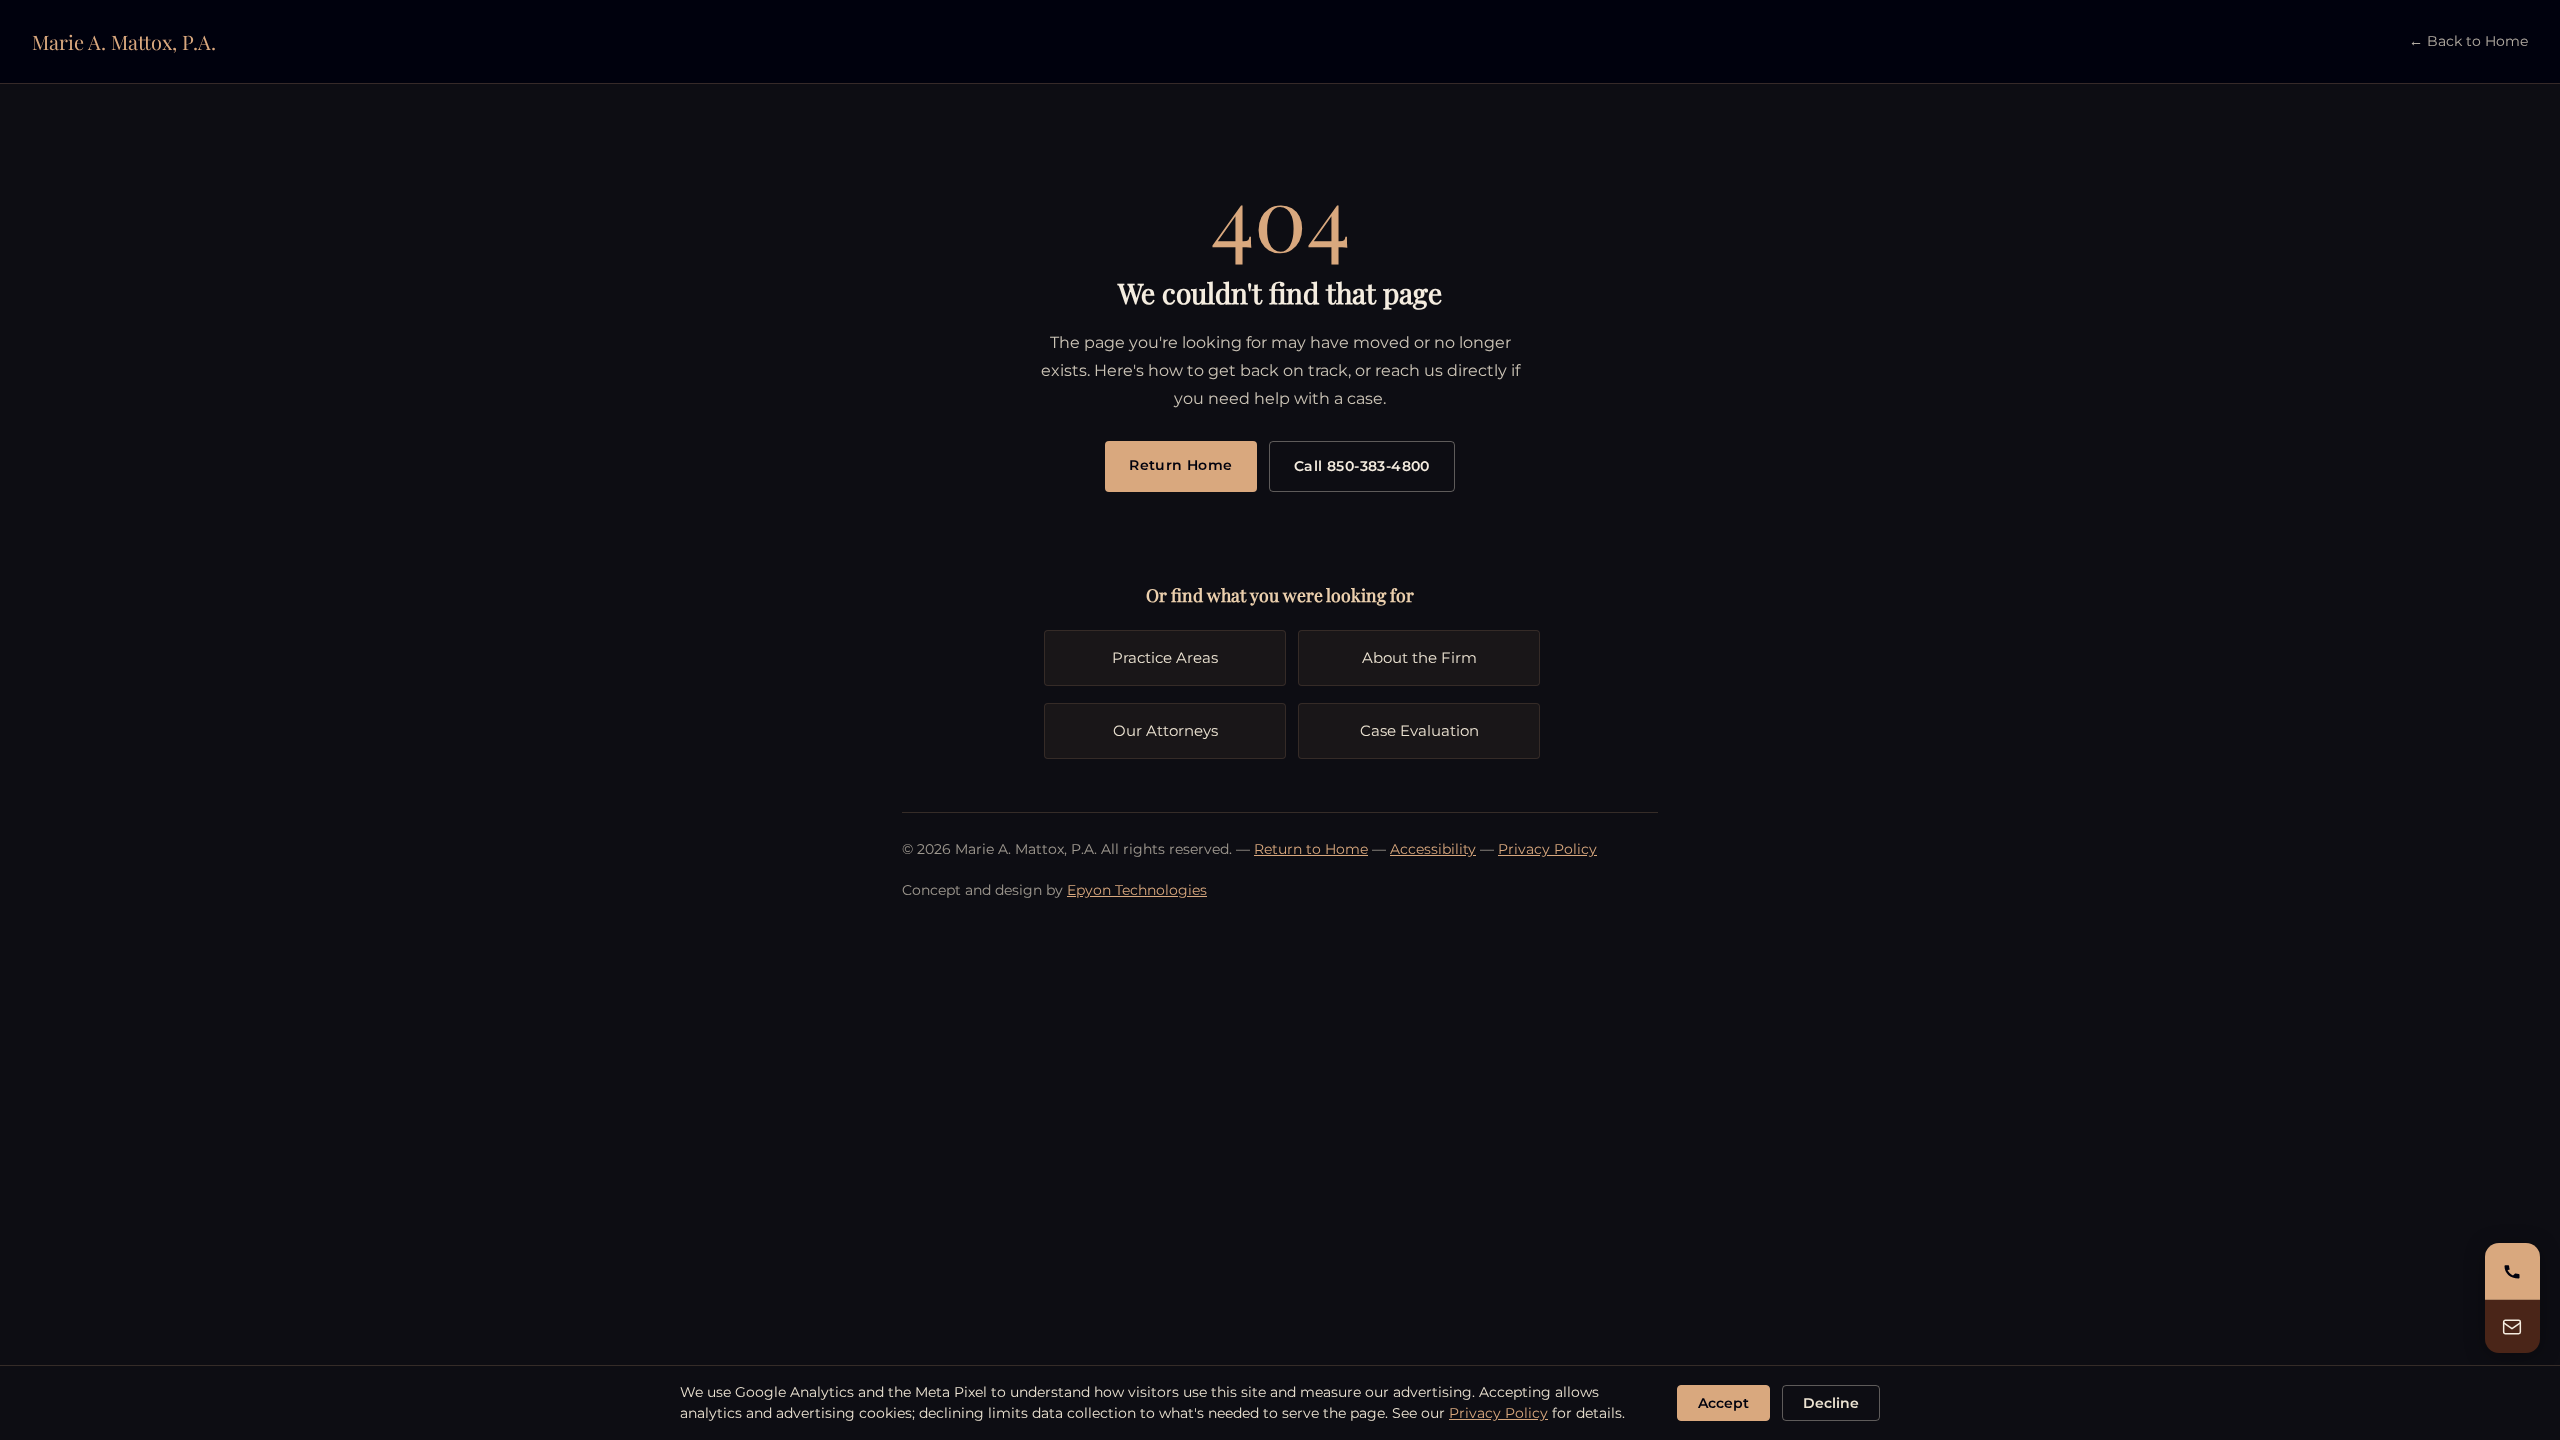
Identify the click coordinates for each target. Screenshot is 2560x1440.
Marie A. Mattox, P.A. (124, 41)
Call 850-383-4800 (1362, 466)
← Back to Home (2468, 41)
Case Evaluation (1419, 730)
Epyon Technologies (1137, 890)
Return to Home (1311, 849)
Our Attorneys (1165, 730)
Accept (1723, 1403)
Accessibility (1433, 849)
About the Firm (1419, 657)
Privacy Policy (1547, 849)
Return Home (1181, 465)
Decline (1831, 1403)
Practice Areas (1165, 657)
